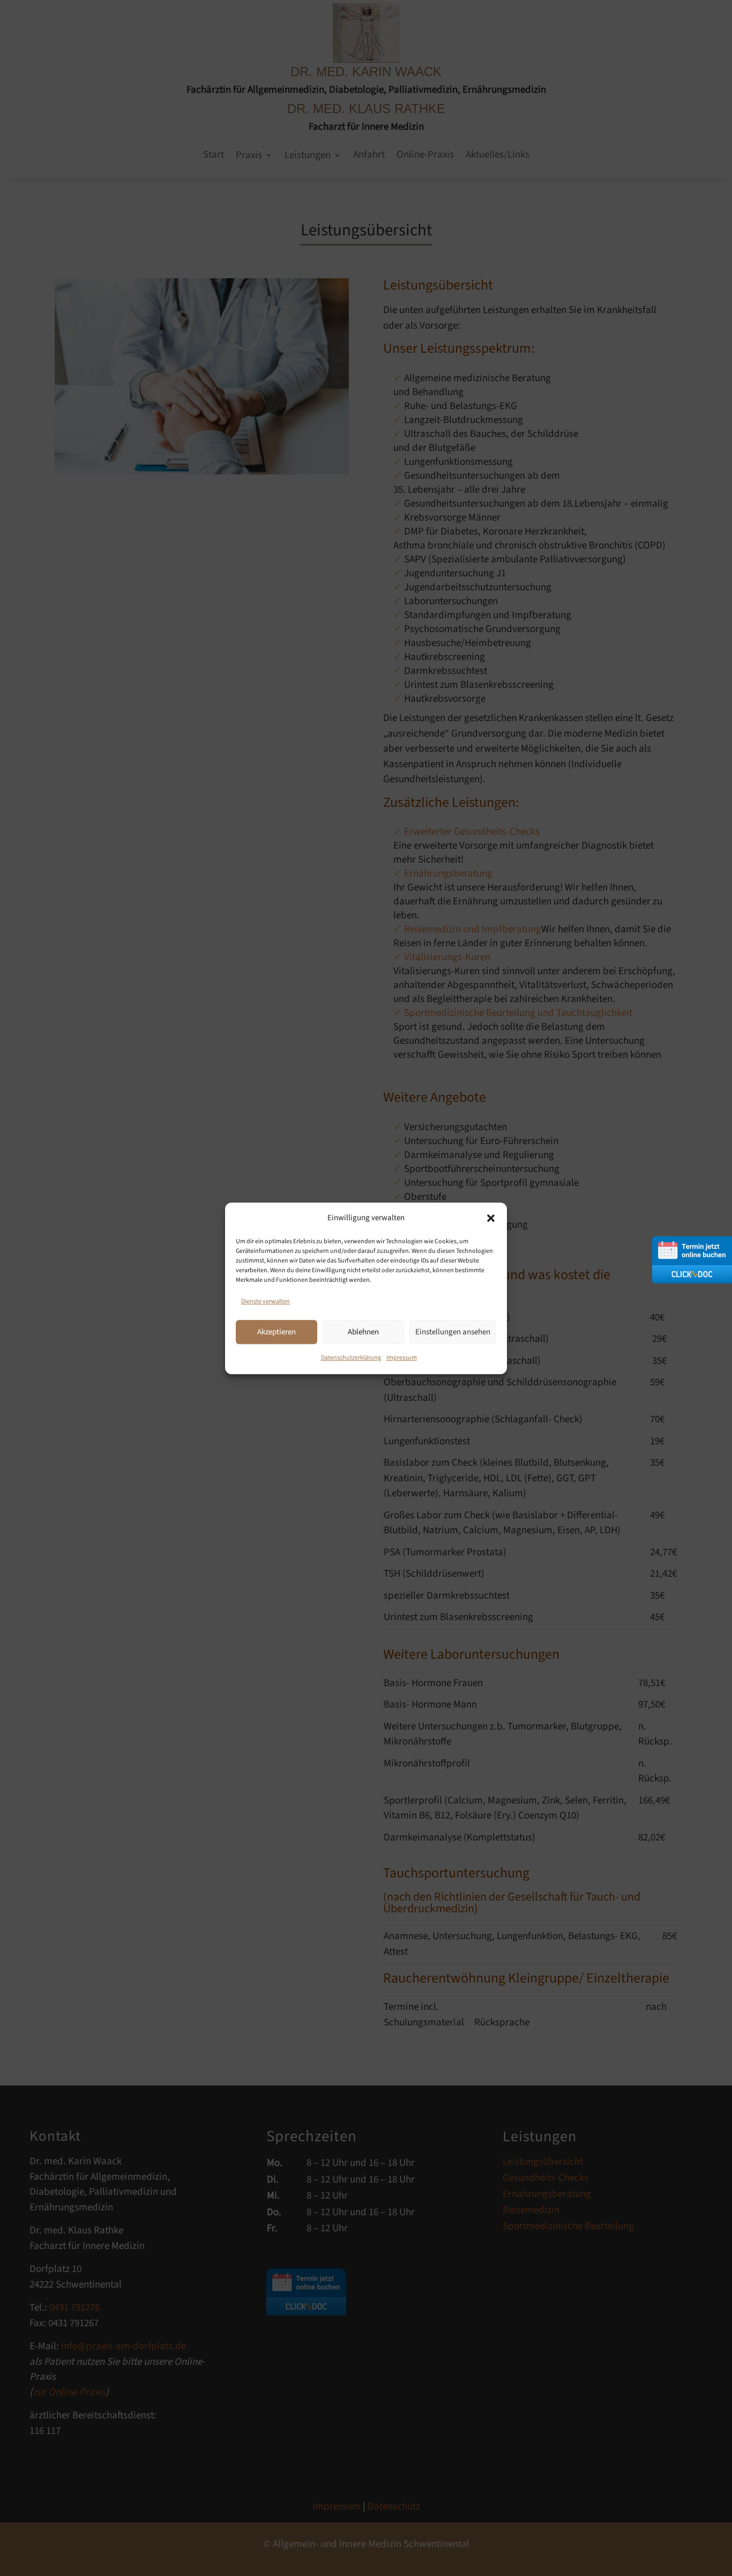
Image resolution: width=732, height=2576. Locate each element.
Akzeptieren (277, 1331)
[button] (491, 1218)
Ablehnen (363, 1331)
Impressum (402, 1358)
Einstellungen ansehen (453, 1331)
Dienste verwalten (266, 1301)
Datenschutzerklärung (351, 1358)
